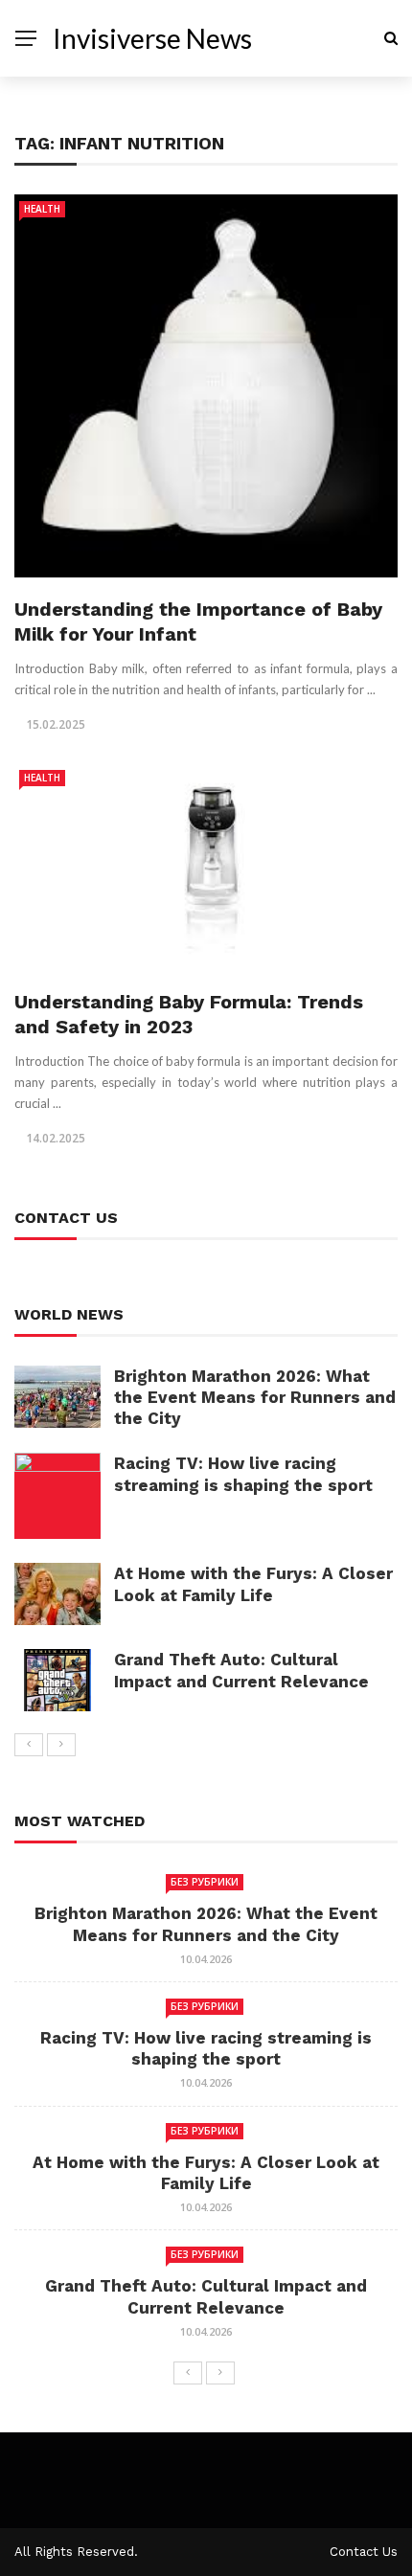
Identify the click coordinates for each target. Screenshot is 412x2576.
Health (42, 209)
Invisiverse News (152, 38)
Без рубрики (205, 1882)
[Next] (61, 1745)
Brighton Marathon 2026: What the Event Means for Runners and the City (255, 1397)
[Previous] (29, 1745)
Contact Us (364, 2552)
